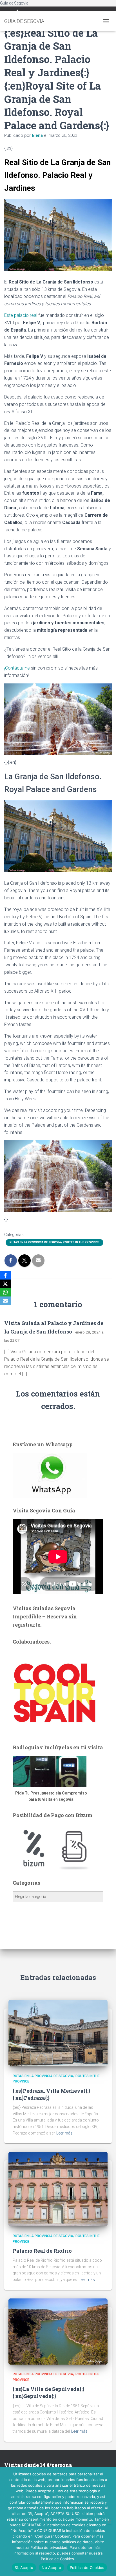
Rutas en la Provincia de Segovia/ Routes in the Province (54, 1242)
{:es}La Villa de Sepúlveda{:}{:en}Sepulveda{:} (49, 2392)
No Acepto (51, 2568)
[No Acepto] (109, 2521)
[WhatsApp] (5, 1292)
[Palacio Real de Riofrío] (58, 2189)
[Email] (5, 1301)
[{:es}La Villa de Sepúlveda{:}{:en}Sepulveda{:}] (58, 2331)
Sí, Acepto (24, 2568)
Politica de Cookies (87, 2568)
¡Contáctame (17, 668)
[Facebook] (5, 1275)
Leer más (64, 2133)
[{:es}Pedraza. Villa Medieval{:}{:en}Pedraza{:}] (58, 2033)
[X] (5, 1284)
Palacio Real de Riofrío (42, 2251)
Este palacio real (21, 315)
